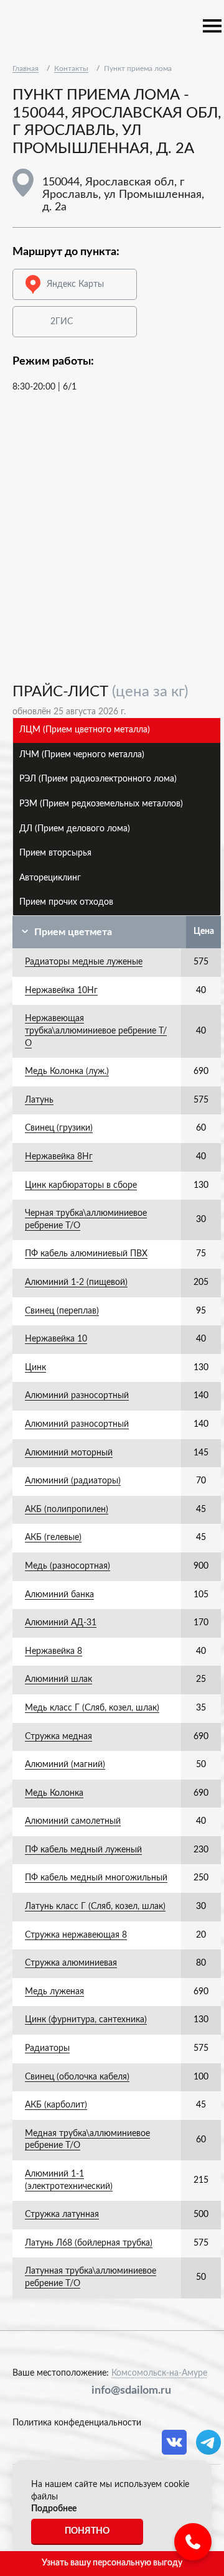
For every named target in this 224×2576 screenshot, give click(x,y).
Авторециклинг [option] (50, 878)
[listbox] (117, 817)
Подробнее (54, 2509)
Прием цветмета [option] (73, 932)
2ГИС (62, 322)
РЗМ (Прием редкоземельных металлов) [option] (101, 804)
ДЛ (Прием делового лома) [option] (75, 829)
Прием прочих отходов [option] (66, 902)
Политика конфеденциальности (77, 2423)
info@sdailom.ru (131, 2391)
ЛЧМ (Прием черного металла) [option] (82, 755)
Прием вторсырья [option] (55, 853)
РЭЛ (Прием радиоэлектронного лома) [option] (98, 779)
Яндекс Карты (75, 284)
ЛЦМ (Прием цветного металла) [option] (85, 730)
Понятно (87, 2531)
